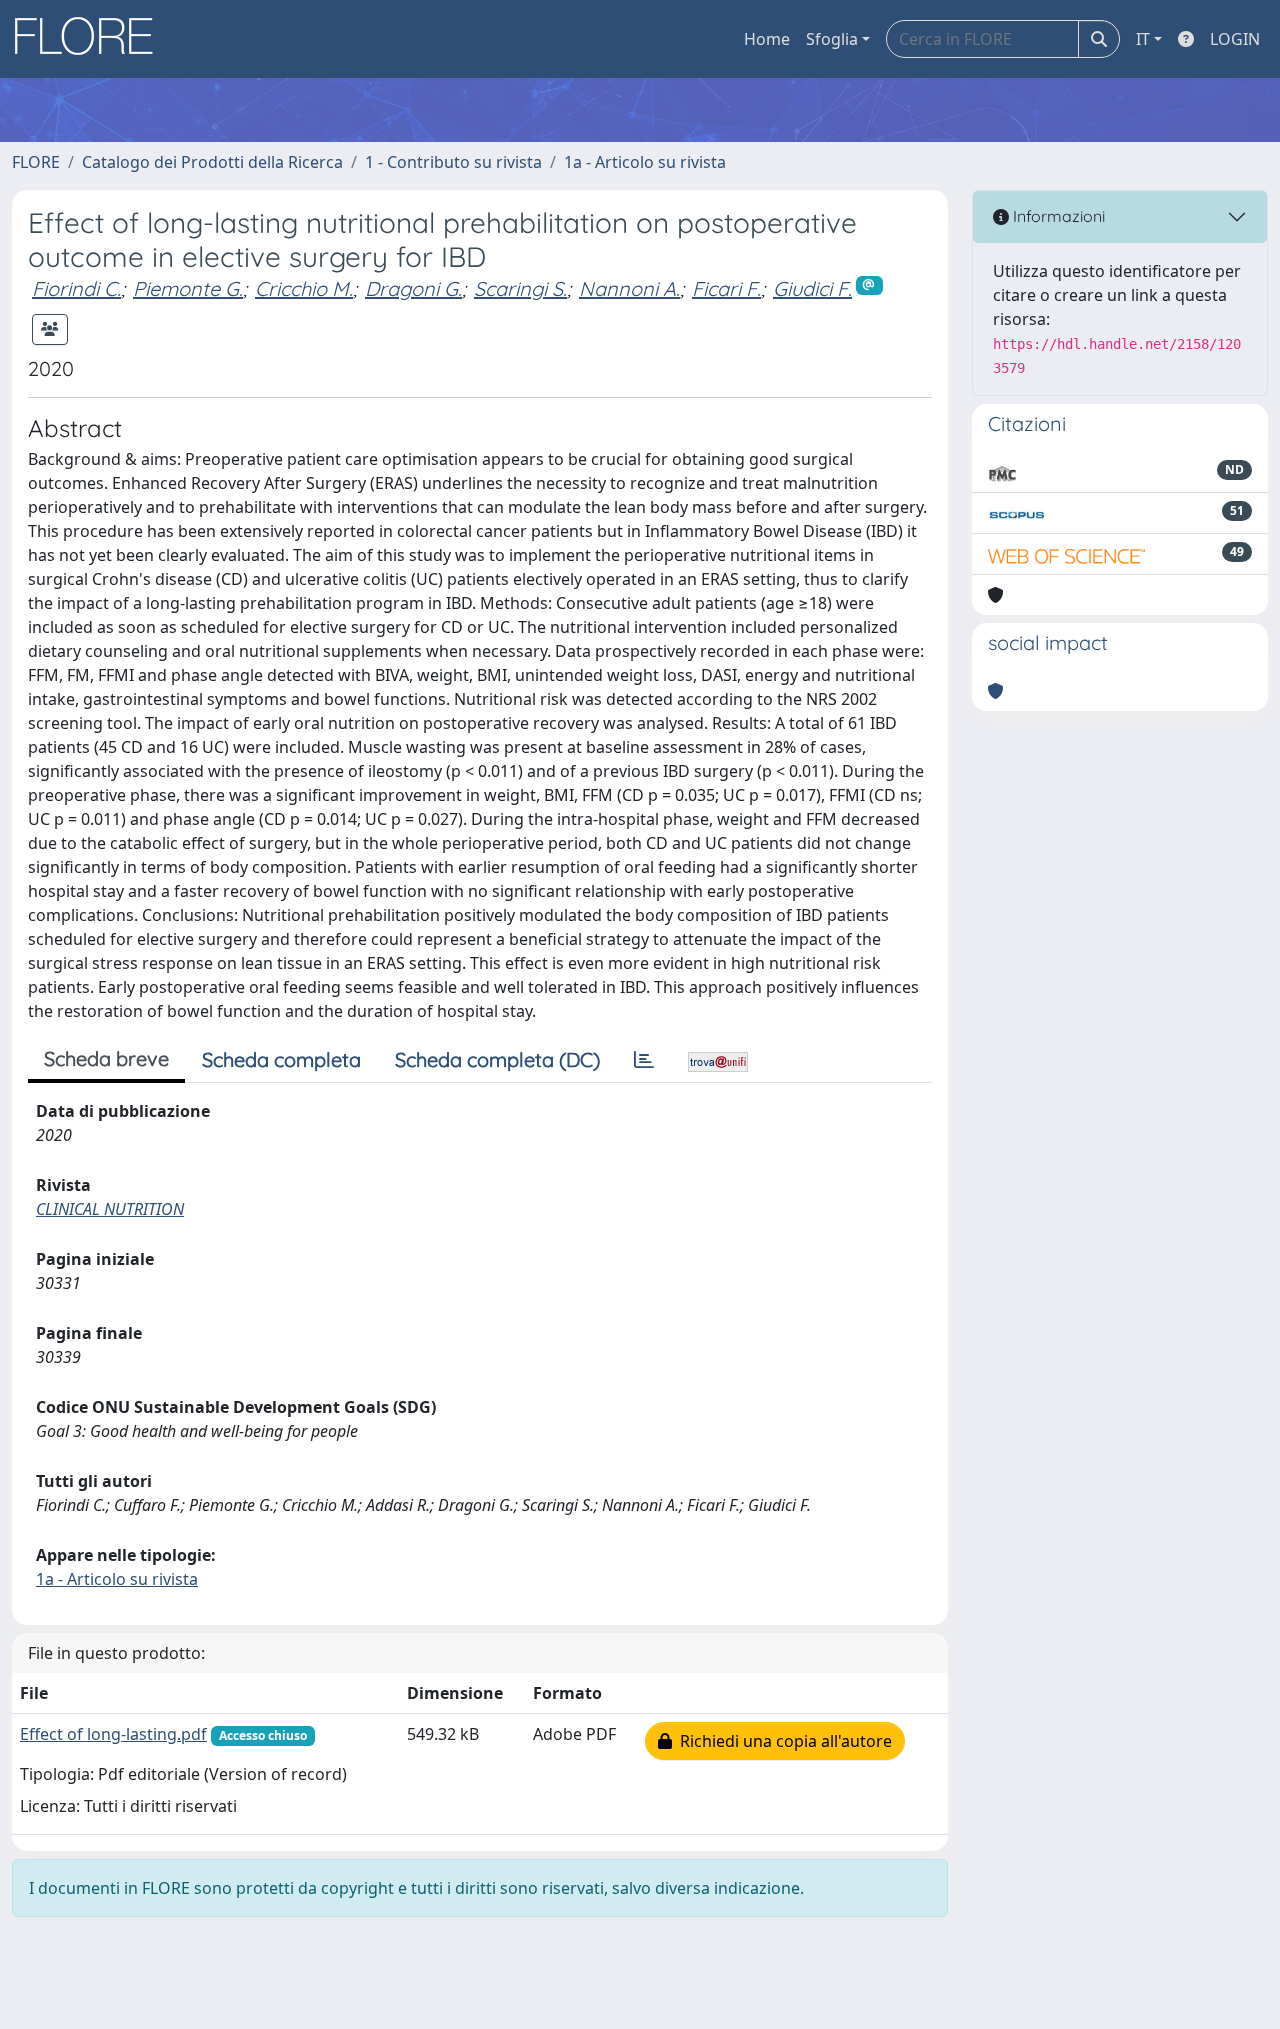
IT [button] (1143, 39)
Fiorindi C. (76, 288)
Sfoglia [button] (832, 39)
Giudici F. (812, 288)
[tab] (644, 1060)
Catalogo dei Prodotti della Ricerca (212, 162)
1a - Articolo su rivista (645, 162)
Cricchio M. (304, 288)
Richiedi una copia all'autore (782, 1741)
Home (767, 39)
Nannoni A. (629, 288)
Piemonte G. (188, 288)
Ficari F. (726, 288)
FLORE (36, 162)
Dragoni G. (413, 288)
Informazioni (1057, 216)
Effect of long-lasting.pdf (113, 1734)
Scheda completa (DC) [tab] (497, 1059)
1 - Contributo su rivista (453, 162)
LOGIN (1235, 39)
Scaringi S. (520, 288)
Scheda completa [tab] (281, 1059)
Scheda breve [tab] (106, 1058)
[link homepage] (91, 39)
